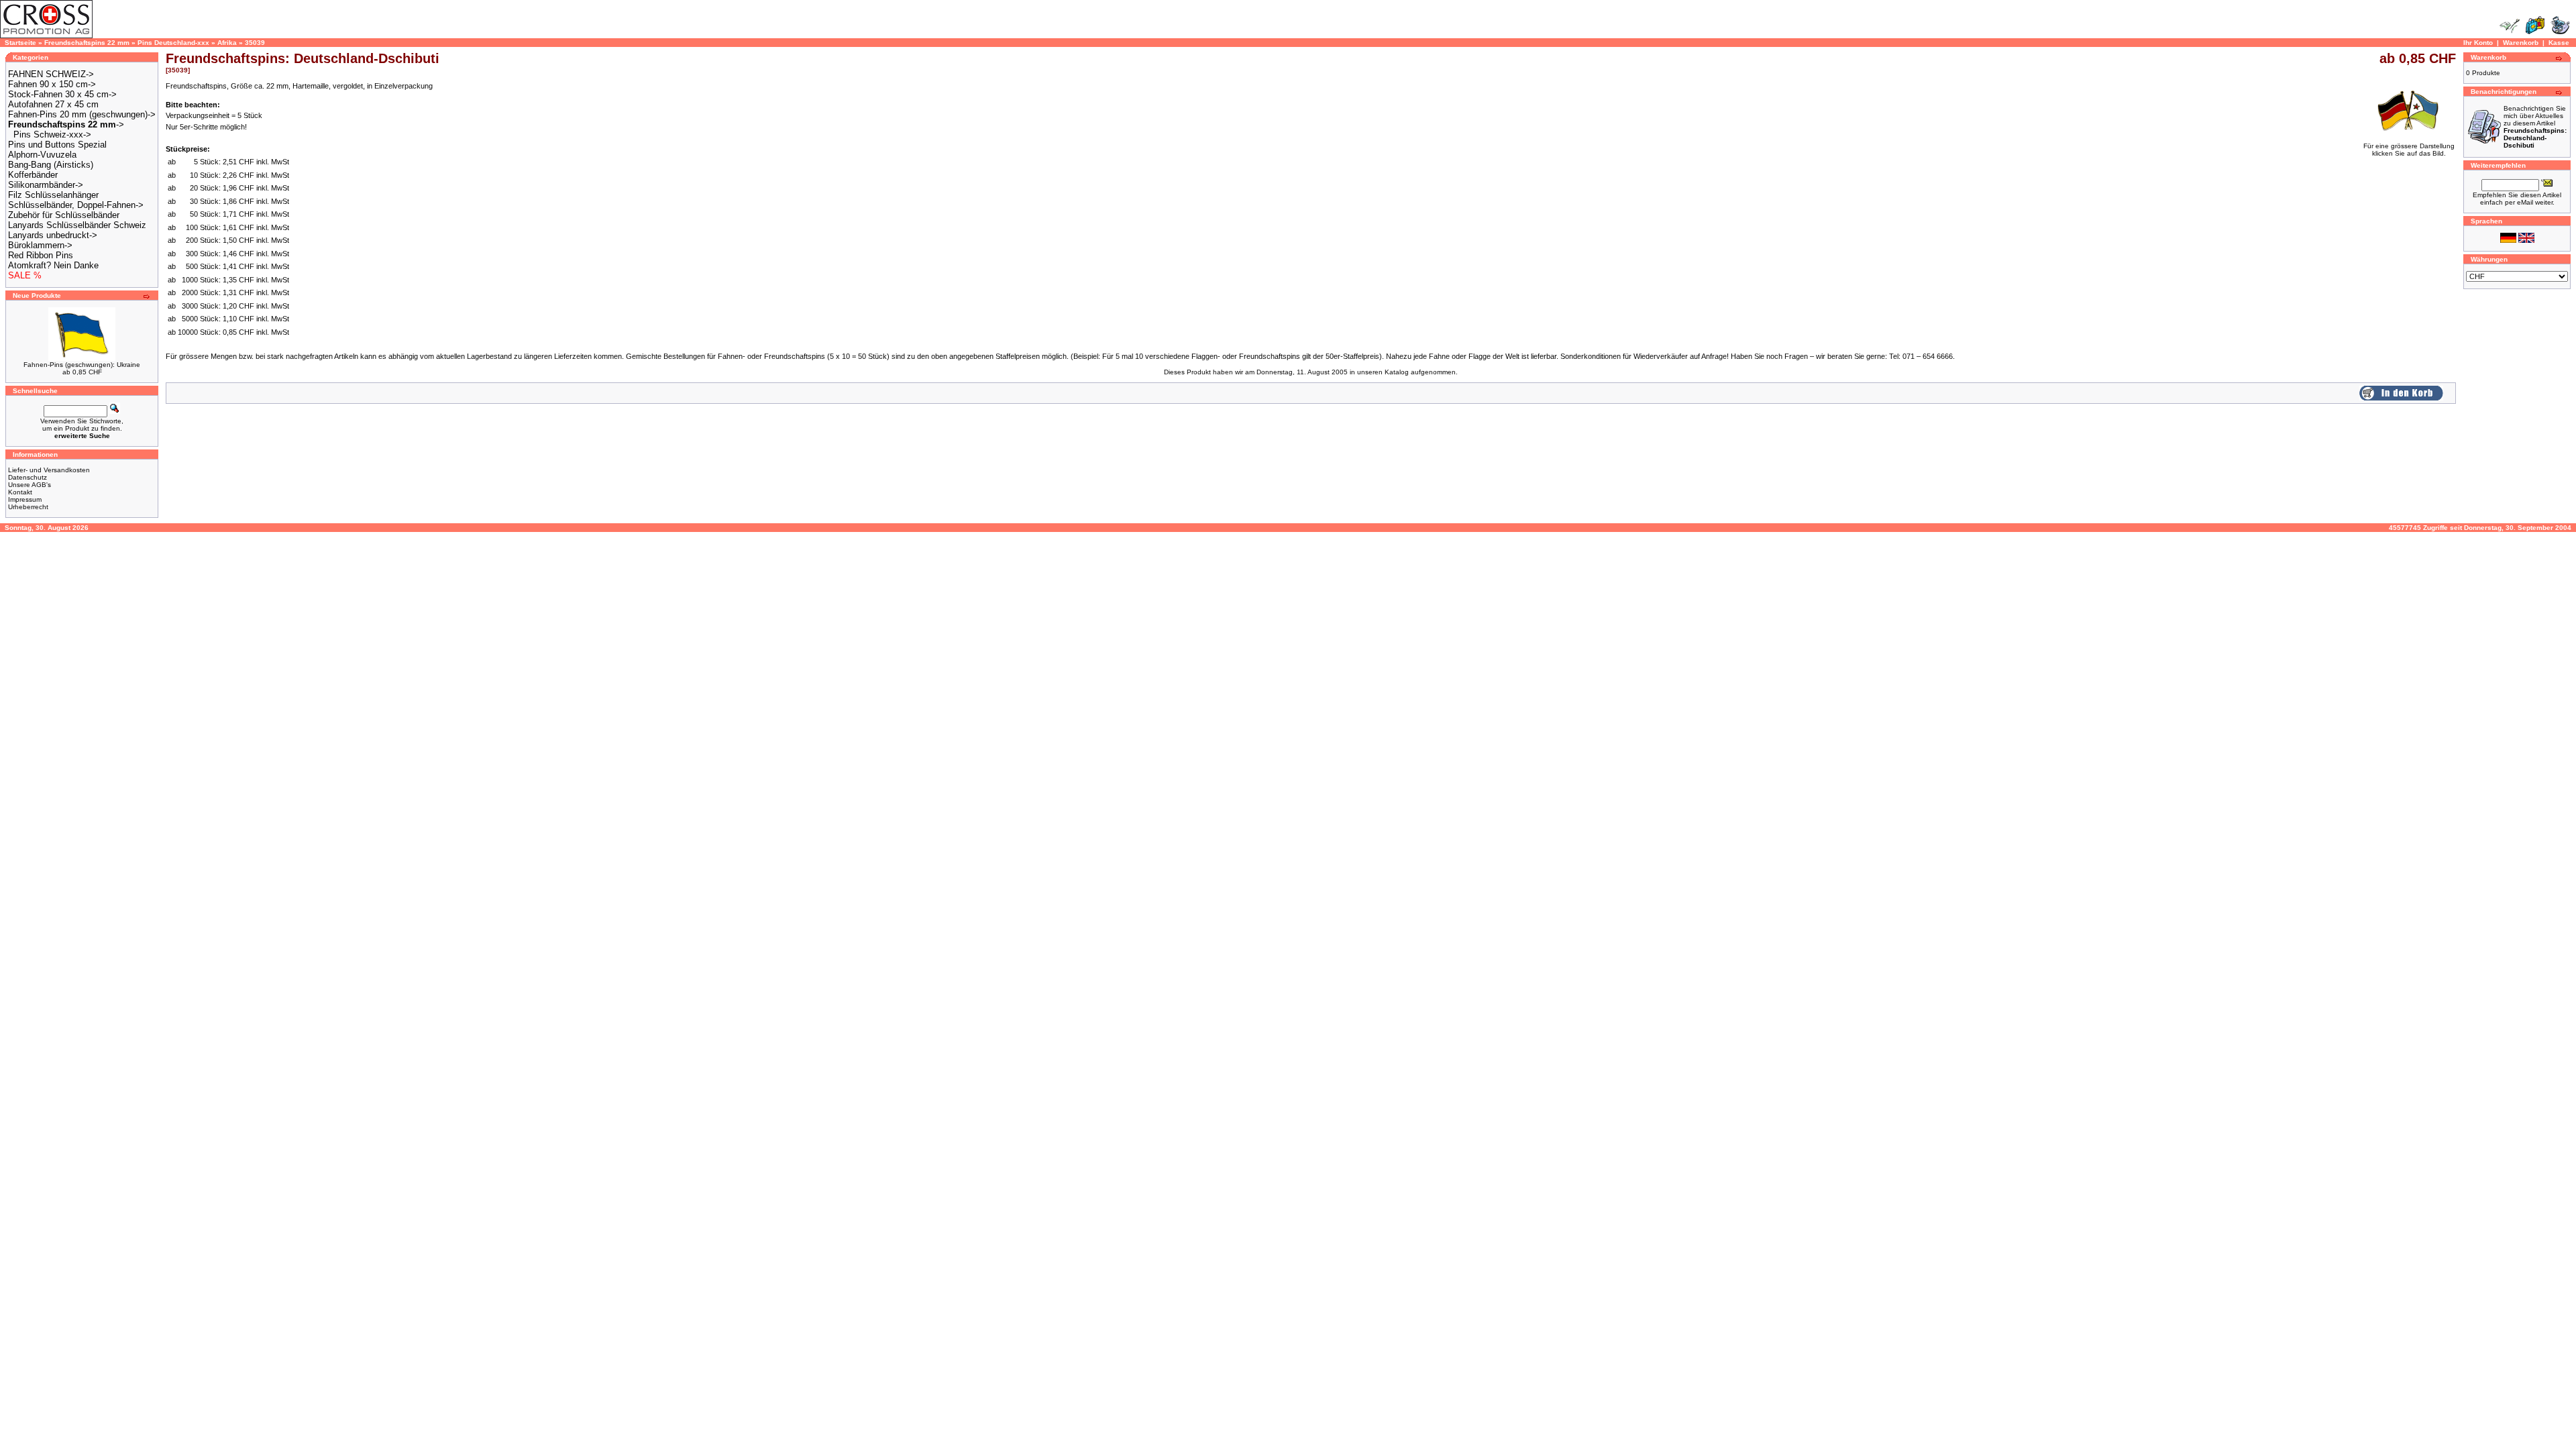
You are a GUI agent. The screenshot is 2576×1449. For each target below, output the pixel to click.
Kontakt (20, 492)
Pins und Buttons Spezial (57, 145)
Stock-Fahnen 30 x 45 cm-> (62, 94)
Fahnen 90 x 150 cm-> (52, 84)
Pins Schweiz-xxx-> (52, 135)
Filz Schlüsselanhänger (53, 195)
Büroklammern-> (40, 245)
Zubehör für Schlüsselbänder (64, 215)
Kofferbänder (33, 175)
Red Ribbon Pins (41, 255)
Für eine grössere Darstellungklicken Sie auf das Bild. (2409, 150)
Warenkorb (2521, 43)
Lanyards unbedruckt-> (53, 235)
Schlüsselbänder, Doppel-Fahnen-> (76, 205)
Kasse (2559, 43)
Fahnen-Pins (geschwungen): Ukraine (82, 365)
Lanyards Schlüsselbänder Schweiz (77, 225)
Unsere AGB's (30, 485)
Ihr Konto (2478, 43)
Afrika (227, 43)
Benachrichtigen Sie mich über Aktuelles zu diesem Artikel (2535, 127)
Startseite (20, 43)
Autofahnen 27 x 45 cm (53, 104)
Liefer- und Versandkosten (49, 470)
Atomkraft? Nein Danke (53, 265)
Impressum (25, 499)
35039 (255, 43)
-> (66, 124)
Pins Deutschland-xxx (173, 43)
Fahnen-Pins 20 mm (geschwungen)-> (82, 114)
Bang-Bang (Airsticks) (51, 165)
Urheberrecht (28, 507)
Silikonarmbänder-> (46, 185)
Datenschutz (28, 477)
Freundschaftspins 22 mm (87, 43)
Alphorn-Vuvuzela (42, 155)
